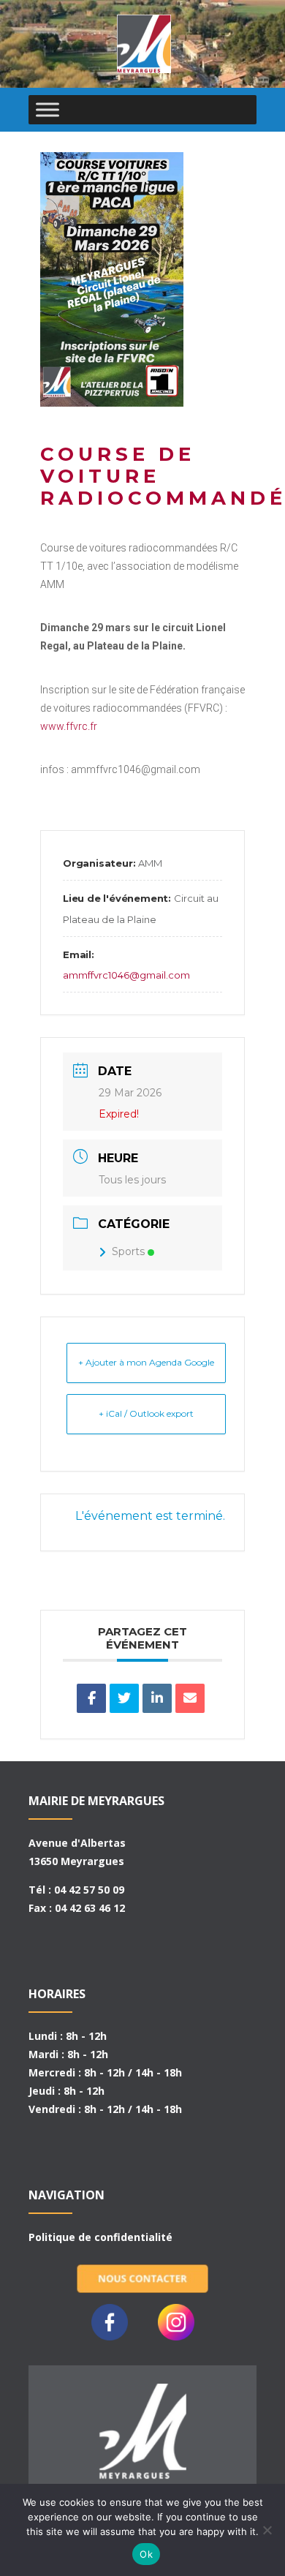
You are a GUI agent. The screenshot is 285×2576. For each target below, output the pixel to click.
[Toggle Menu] (47, 109)
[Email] (190, 1698)
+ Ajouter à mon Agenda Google (146, 1362)
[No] (267, 2530)
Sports (128, 1251)
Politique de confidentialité (100, 2237)
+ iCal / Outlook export (146, 1413)
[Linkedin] (157, 1698)
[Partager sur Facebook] (91, 1698)
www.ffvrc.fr (69, 726)
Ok (146, 2554)
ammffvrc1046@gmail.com (126, 975)
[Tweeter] (124, 1698)
